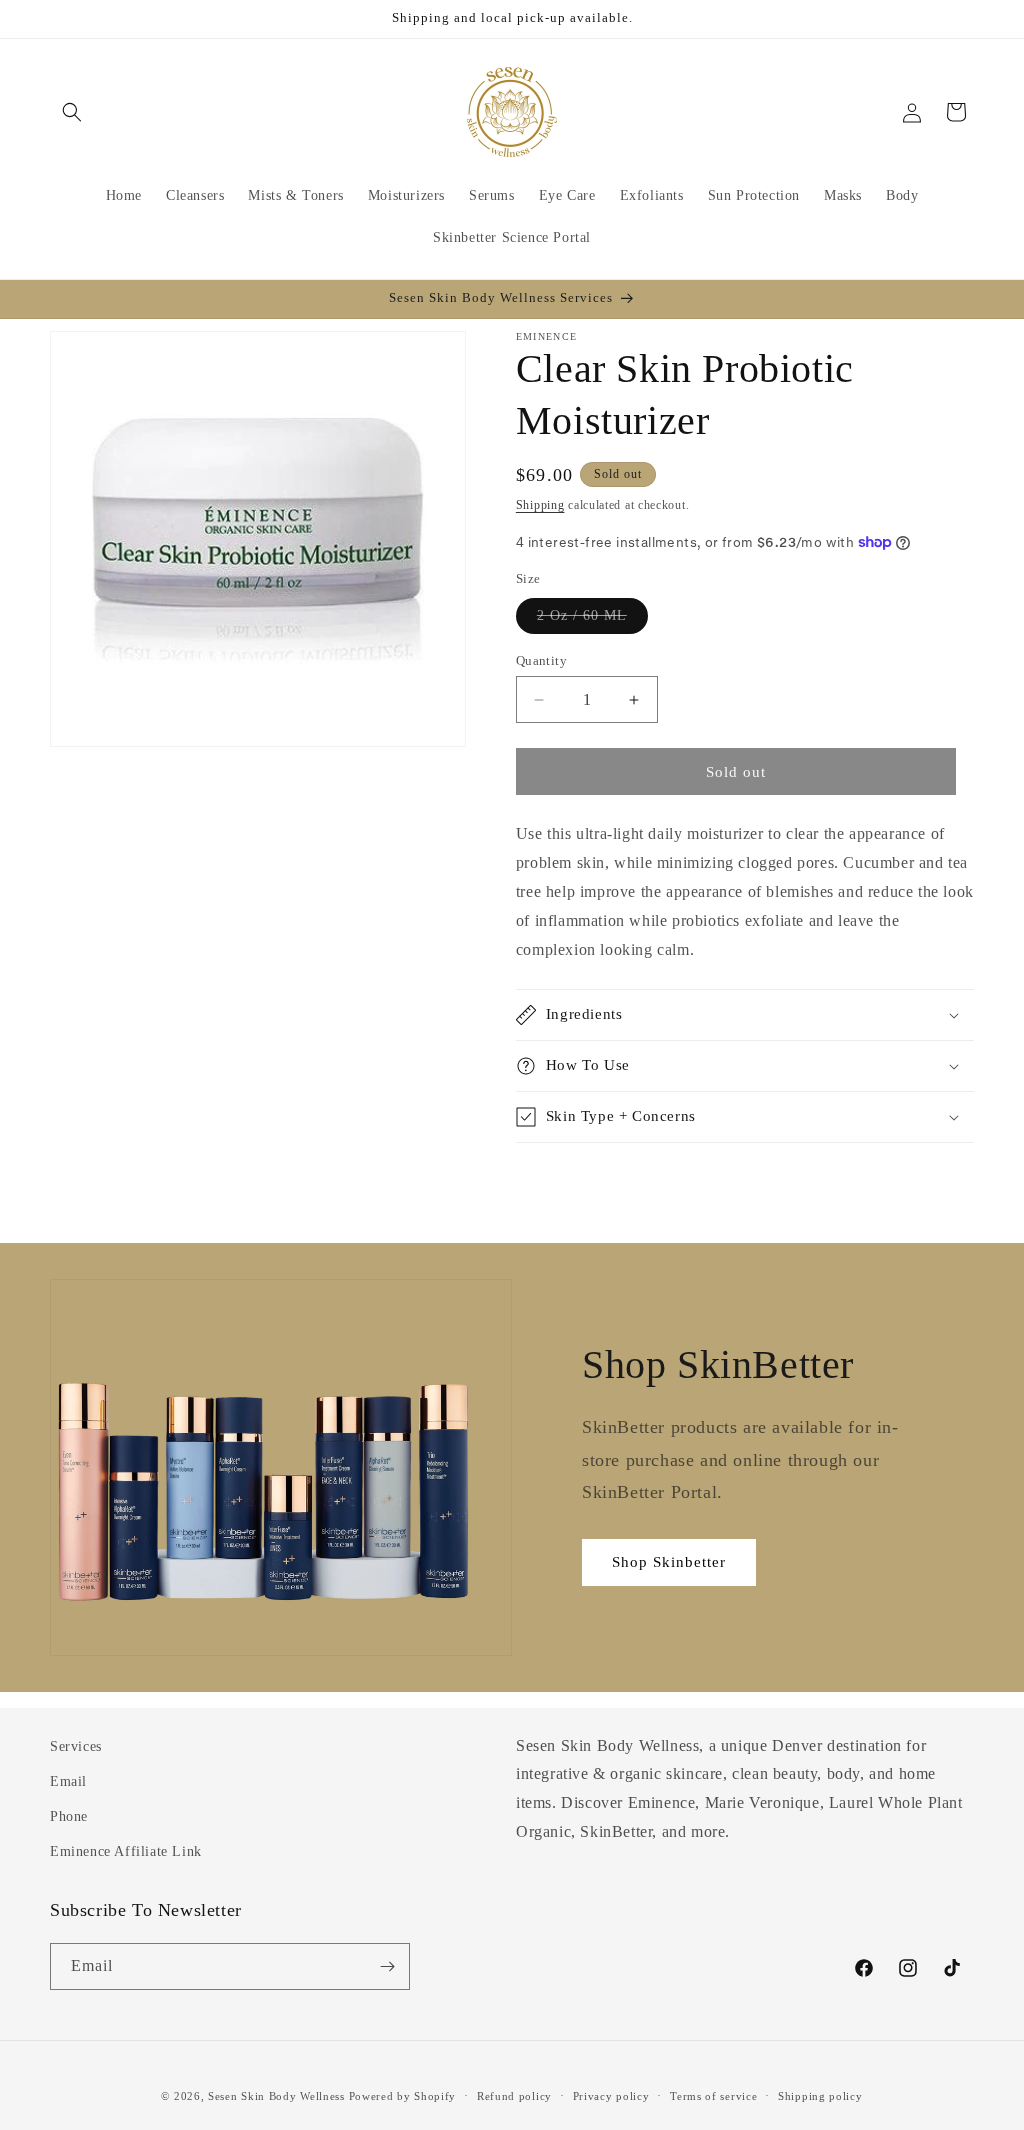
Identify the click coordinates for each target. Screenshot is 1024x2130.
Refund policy (514, 2096)
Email (68, 1781)
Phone (69, 1816)
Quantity (541, 660)
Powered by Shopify (403, 2096)
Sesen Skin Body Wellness (276, 2096)
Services (76, 1746)
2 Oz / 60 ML (592, 620)
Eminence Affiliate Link (126, 1851)
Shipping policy (820, 2096)
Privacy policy (611, 2096)
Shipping (540, 505)
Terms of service (713, 2096)
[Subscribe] (387, 1966)
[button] (72, 112)
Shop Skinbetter (669, 1562)
